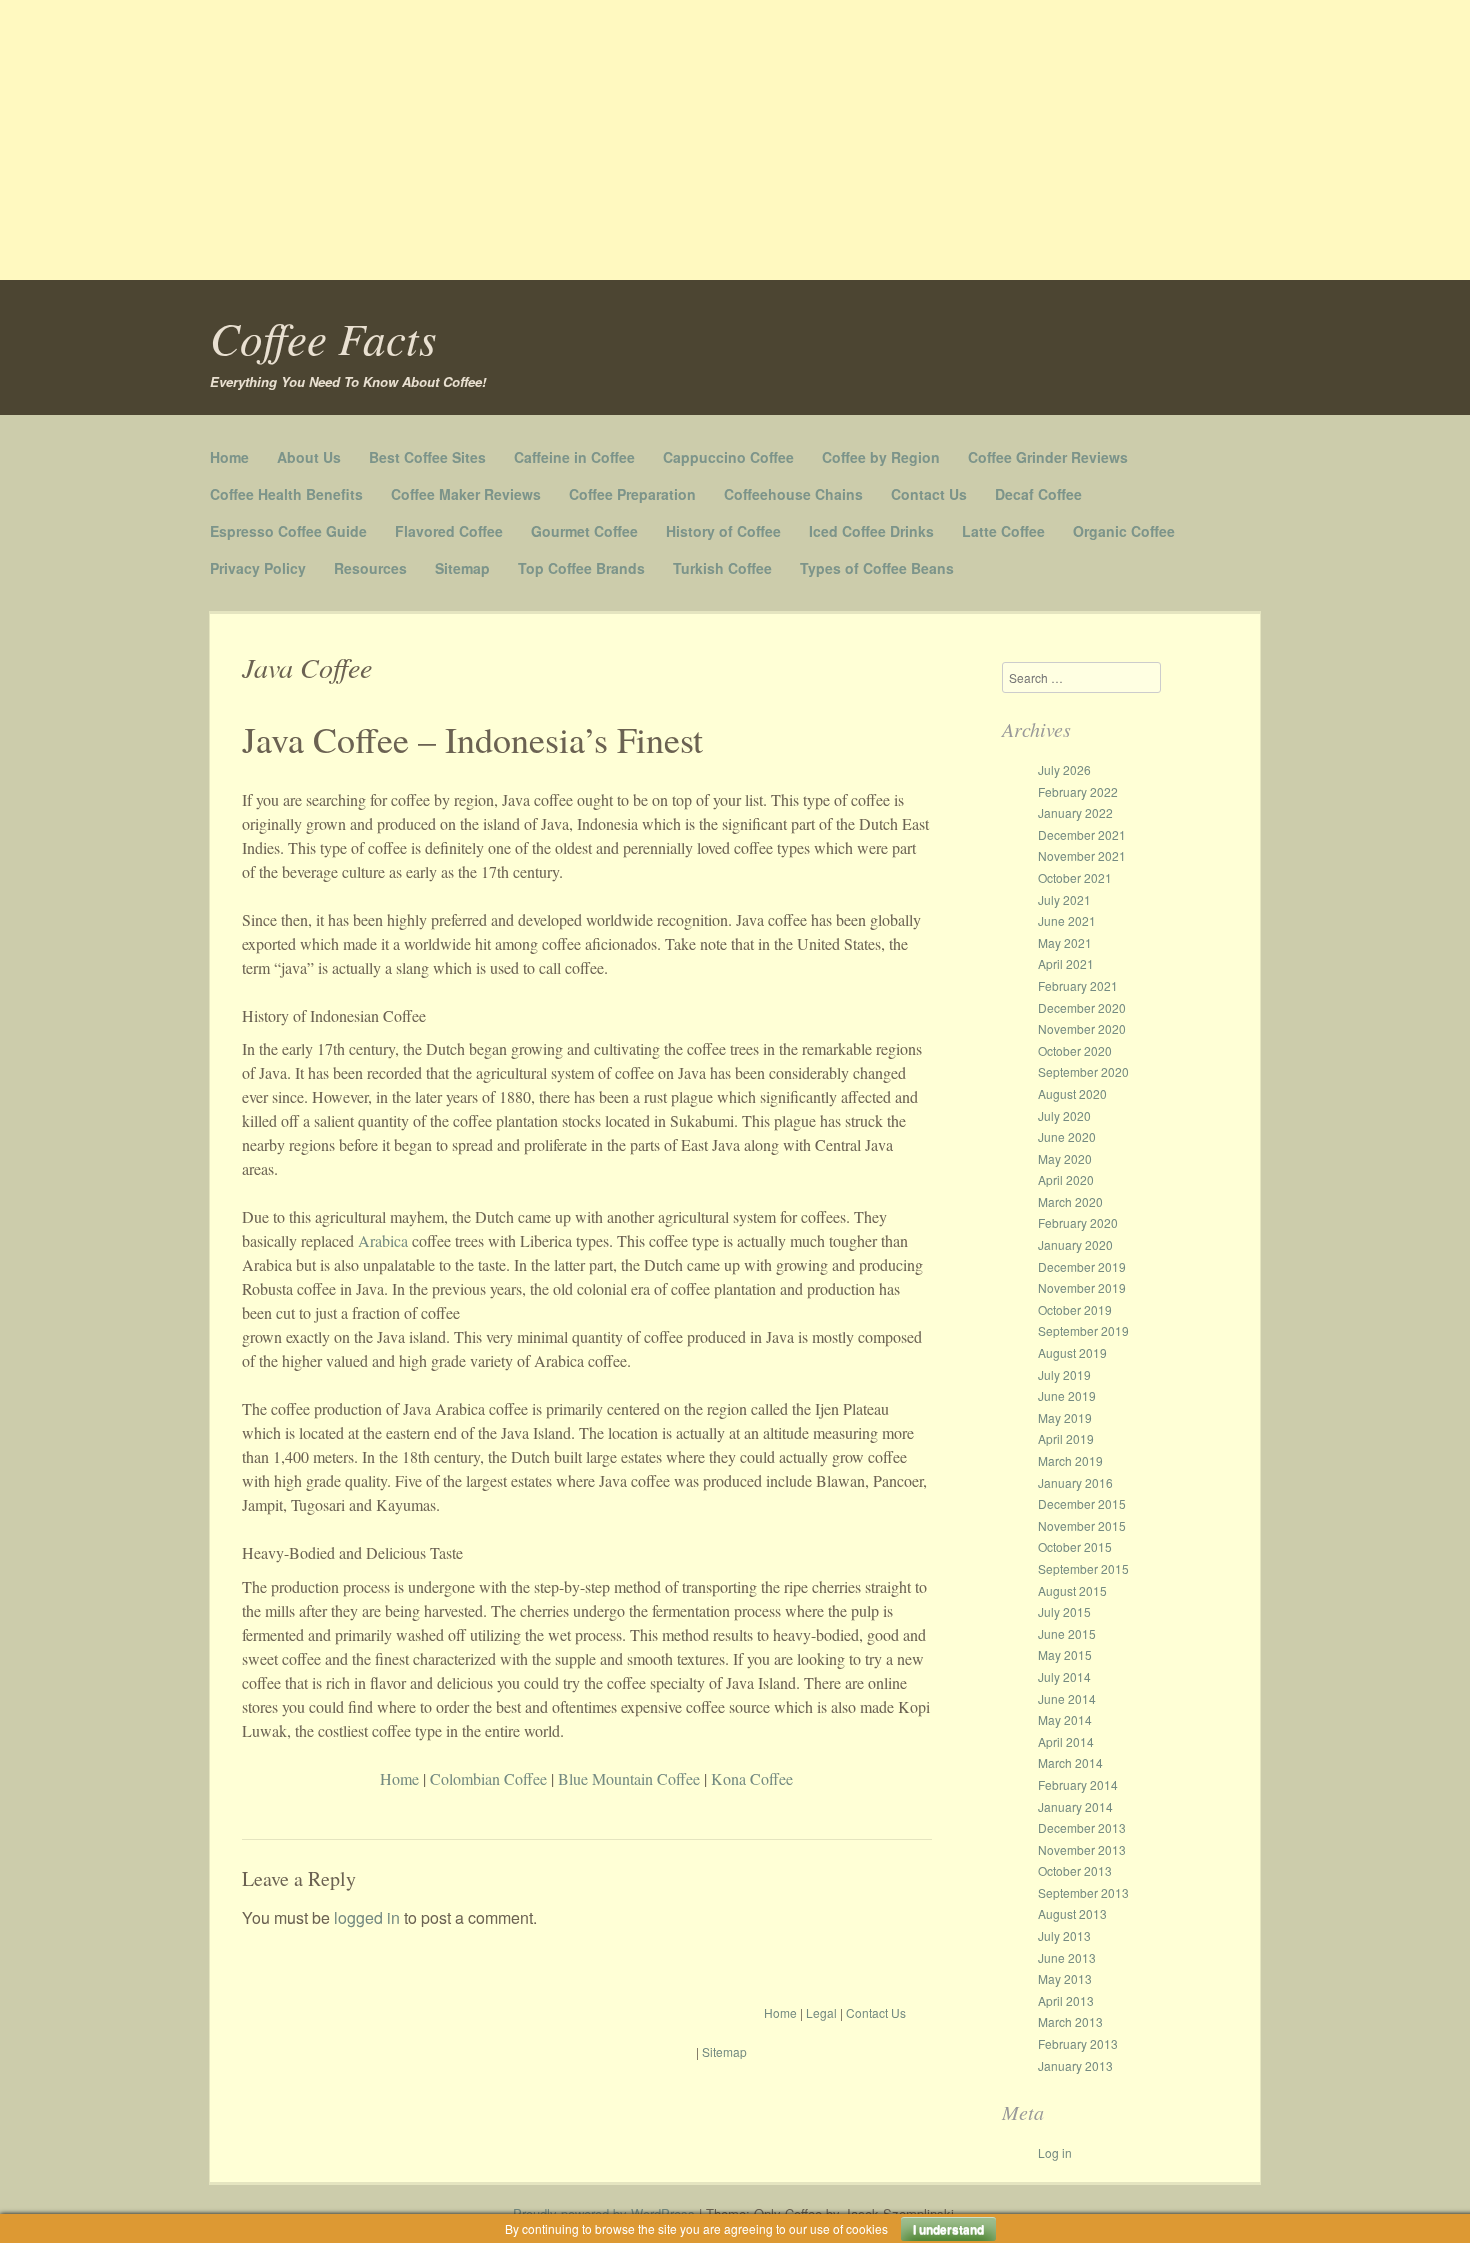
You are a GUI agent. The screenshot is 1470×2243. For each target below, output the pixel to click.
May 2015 (1065, 1654)
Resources (370, 568)
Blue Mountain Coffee (631, 1778)
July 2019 (1064, 1374)
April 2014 (1066, 1741)
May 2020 (1065, 1158)
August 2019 (1072, 1352)
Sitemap (462, 568)
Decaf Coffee (1038, 494)
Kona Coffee (752, 1778)
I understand (948, 2229)
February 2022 (1078, 791)
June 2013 (1067, 1957)
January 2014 (1075, 1806)
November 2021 (1082, 855)
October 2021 (1075, 877)
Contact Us (929, 494)
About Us (309, 457)
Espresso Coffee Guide (288, 531)
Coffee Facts (323, 337)
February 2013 (1078, 2043)
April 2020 (1066, 1179)
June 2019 (1067, 1395)
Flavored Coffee (449, 531)
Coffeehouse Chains (793, 494)
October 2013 (1075, 1870)
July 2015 (1064, 1611)
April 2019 (1066, 1438)
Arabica (383, 1240)
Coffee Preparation (632, 494)
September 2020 (1083, 1071)
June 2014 (1067, 1698)
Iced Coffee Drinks (871, 531)
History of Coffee (723, 531)
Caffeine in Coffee (574, 457)
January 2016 (1075, 1482)
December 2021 (1082, 834)
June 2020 (1067, 1136)
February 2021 (1078, 985)
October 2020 (1075, 1050)
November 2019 (1082, 1287)
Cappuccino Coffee (728, 457)
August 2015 (1072, 1590)
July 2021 (1064, 899)
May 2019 (1065, 1417)
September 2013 (1083, 1892)
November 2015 (1082, 1525)
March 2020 (1070, 1201)
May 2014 (1065, 1719)
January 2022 (1075, 812)
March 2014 (1070, 1762)
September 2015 (1083, 1568)
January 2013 (1075, 2065)
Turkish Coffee (722, 568)
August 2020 (1072, 1093)
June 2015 (1067, 1633)
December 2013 (1082, 1827)
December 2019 (1082, 1266)
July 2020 (1064, 1115)
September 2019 (1083, 1330)
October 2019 (1075, 1309)
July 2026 (1064, 769)
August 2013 (1072, 1913)
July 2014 (1064, 1676)
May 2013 (1065, 1978)
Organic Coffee (1124, 531)
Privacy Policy (258, 568)
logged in (367, 1917)
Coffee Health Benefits (286, 494)
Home (229, 457)
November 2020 (1082, 1028)
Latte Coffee (1003, 531)
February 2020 (1078, 1222)
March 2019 (1070, 1460)
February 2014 (1078, 1784)
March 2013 (1070, 2021)
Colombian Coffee (488, 1778)
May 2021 (1065, 942)
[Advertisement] (600, 140)
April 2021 (1066, 963)
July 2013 (1064, 1935)
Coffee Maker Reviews (466, 494)
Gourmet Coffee (584, 531)
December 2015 (1082, 1503)
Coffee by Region (881, 457)
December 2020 (1082, 1007)
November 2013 (1082, 1849)
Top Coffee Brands (581, 568)
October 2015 (1075, 1546)
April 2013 (1066, 2000)
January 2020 (1075, 1244)
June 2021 (1067, 920)
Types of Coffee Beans (877, 568)
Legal (821, 2012)
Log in (1055, 2152)
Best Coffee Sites (427, 457)
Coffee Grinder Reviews (1048, 457)
